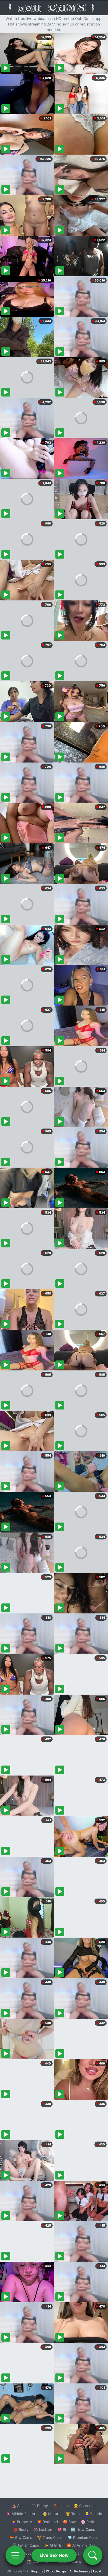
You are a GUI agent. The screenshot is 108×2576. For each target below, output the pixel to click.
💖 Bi (62, 2529)
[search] (93, 2555)
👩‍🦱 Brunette (22, 2522)
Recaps (61, 2571)
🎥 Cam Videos (83, 2553)
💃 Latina (61, 2506)
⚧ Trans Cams (50, 2537)
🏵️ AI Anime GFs (81, 2545)
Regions (37, 2571)
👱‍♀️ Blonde (93, 2514)
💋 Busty (21, 2529)
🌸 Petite (89, 2522)
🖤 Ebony (40, 2506)
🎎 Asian (19, 2506)
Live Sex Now (54, 2555)
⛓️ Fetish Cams (26, 2545)
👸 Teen (73, 2514)
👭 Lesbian (43, 2529)
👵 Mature (52, 2514)
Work (50, 2571)
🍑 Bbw (69, 2522)
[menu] (15, 2555)
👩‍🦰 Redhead (47, 2522)
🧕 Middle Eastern (22, 2514)
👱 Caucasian (85, 2506)
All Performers (80, 2571)
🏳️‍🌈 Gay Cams (21, 2537)
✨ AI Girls (53, 2545)
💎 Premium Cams (83, 2537)
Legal (97, 2571)
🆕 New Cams (83, 2529)
